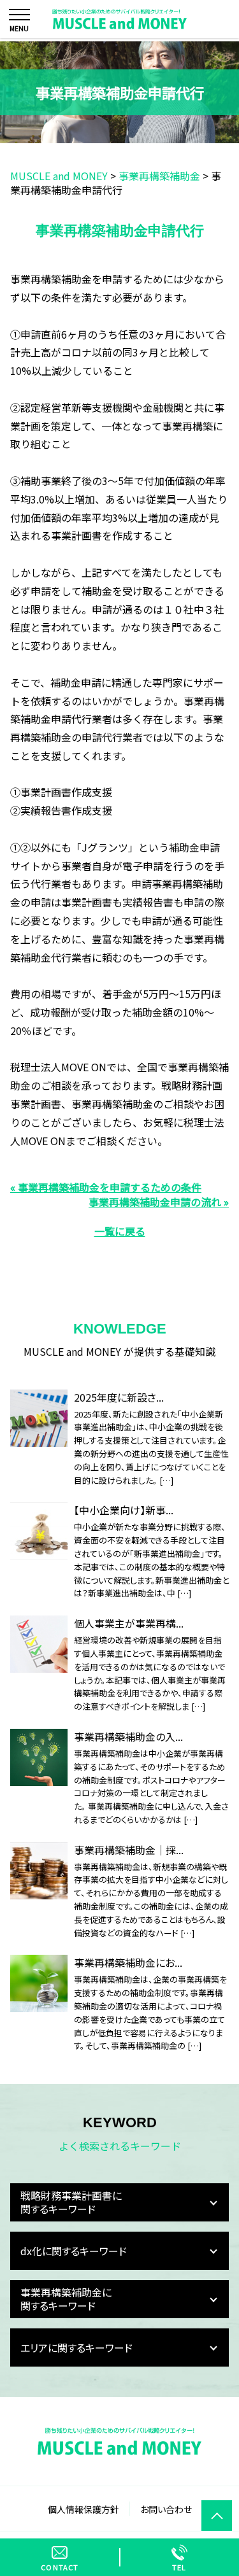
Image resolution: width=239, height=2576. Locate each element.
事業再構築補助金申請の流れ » (159, 1202)
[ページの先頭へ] (217, 2516)
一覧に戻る (120, 1231)
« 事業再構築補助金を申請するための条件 (106, 1187)
